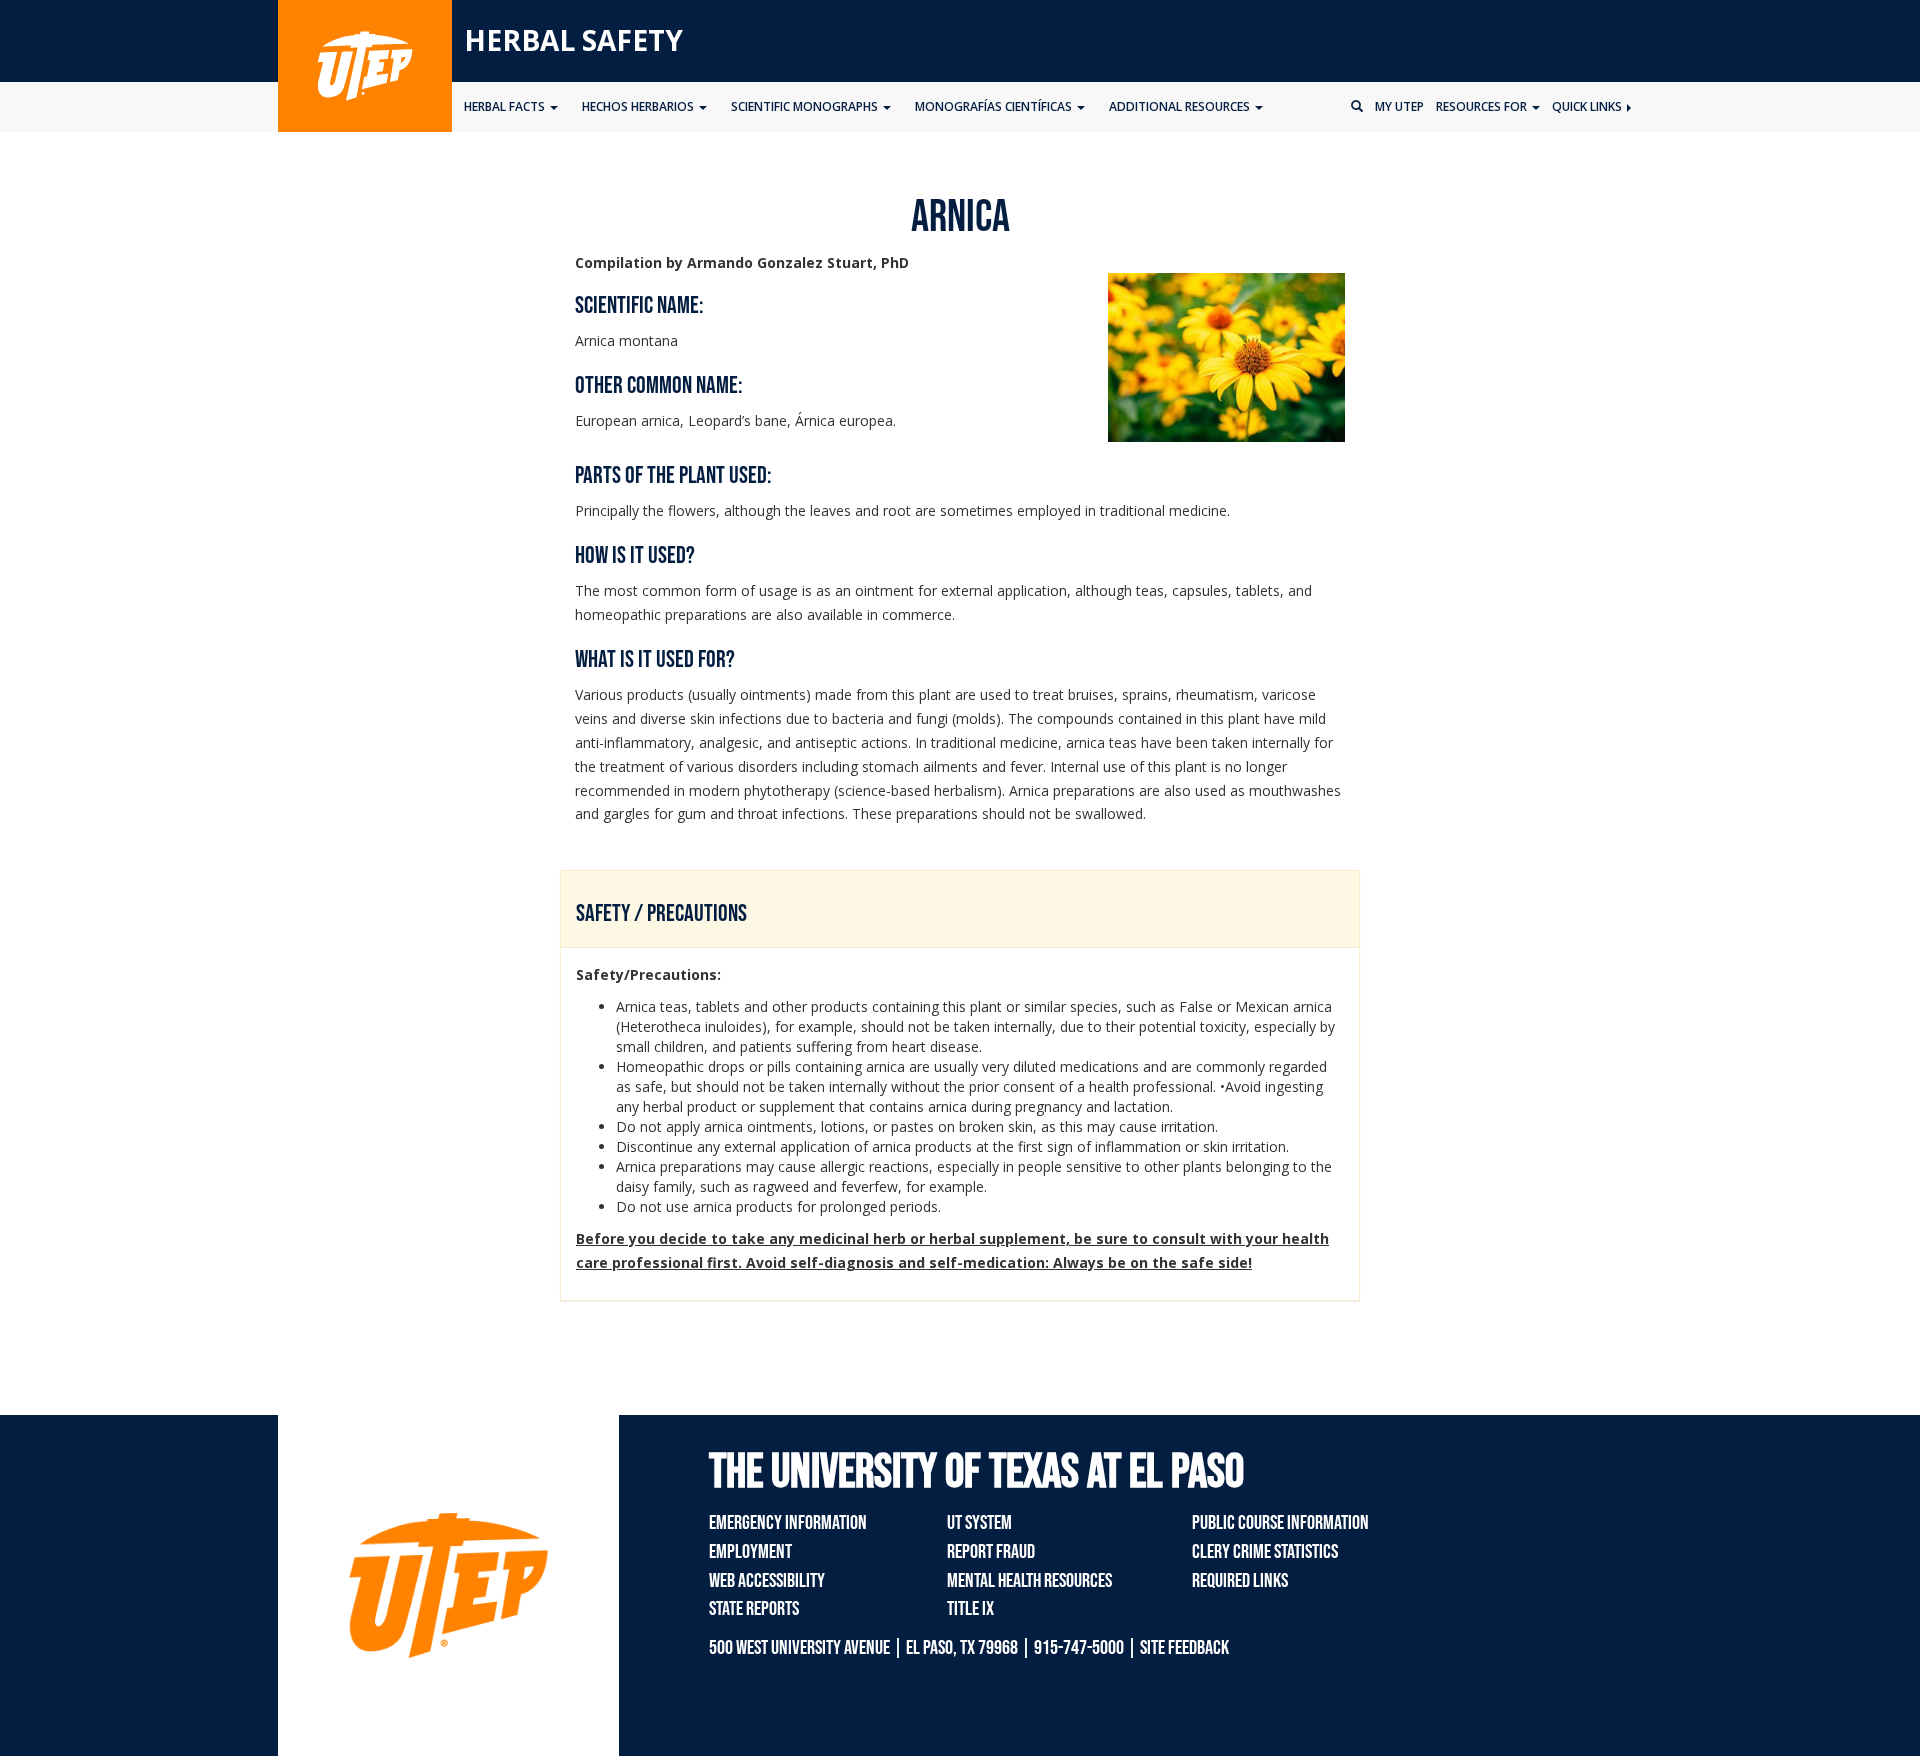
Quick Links (1588, 106)
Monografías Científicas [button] (995, 106)
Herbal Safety (573, 40)
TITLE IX (970, 1609)
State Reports (754, 1609)
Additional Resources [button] (1181, 106)
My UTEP (1399, 106)
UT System (979, 1523)
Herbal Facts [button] (506, 106)
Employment (750, 1552)
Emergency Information (788, 1523)
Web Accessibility (767, 1581)
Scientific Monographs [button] (806, 106)
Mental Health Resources (1029, 1581)
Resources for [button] (1483, 106)
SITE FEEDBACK (1184, 1648)
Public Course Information (1280, 1523)
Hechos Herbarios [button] (639, 106)
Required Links (1240, 1581)
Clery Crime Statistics (1265, 1552)
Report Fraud (991, 1552)
